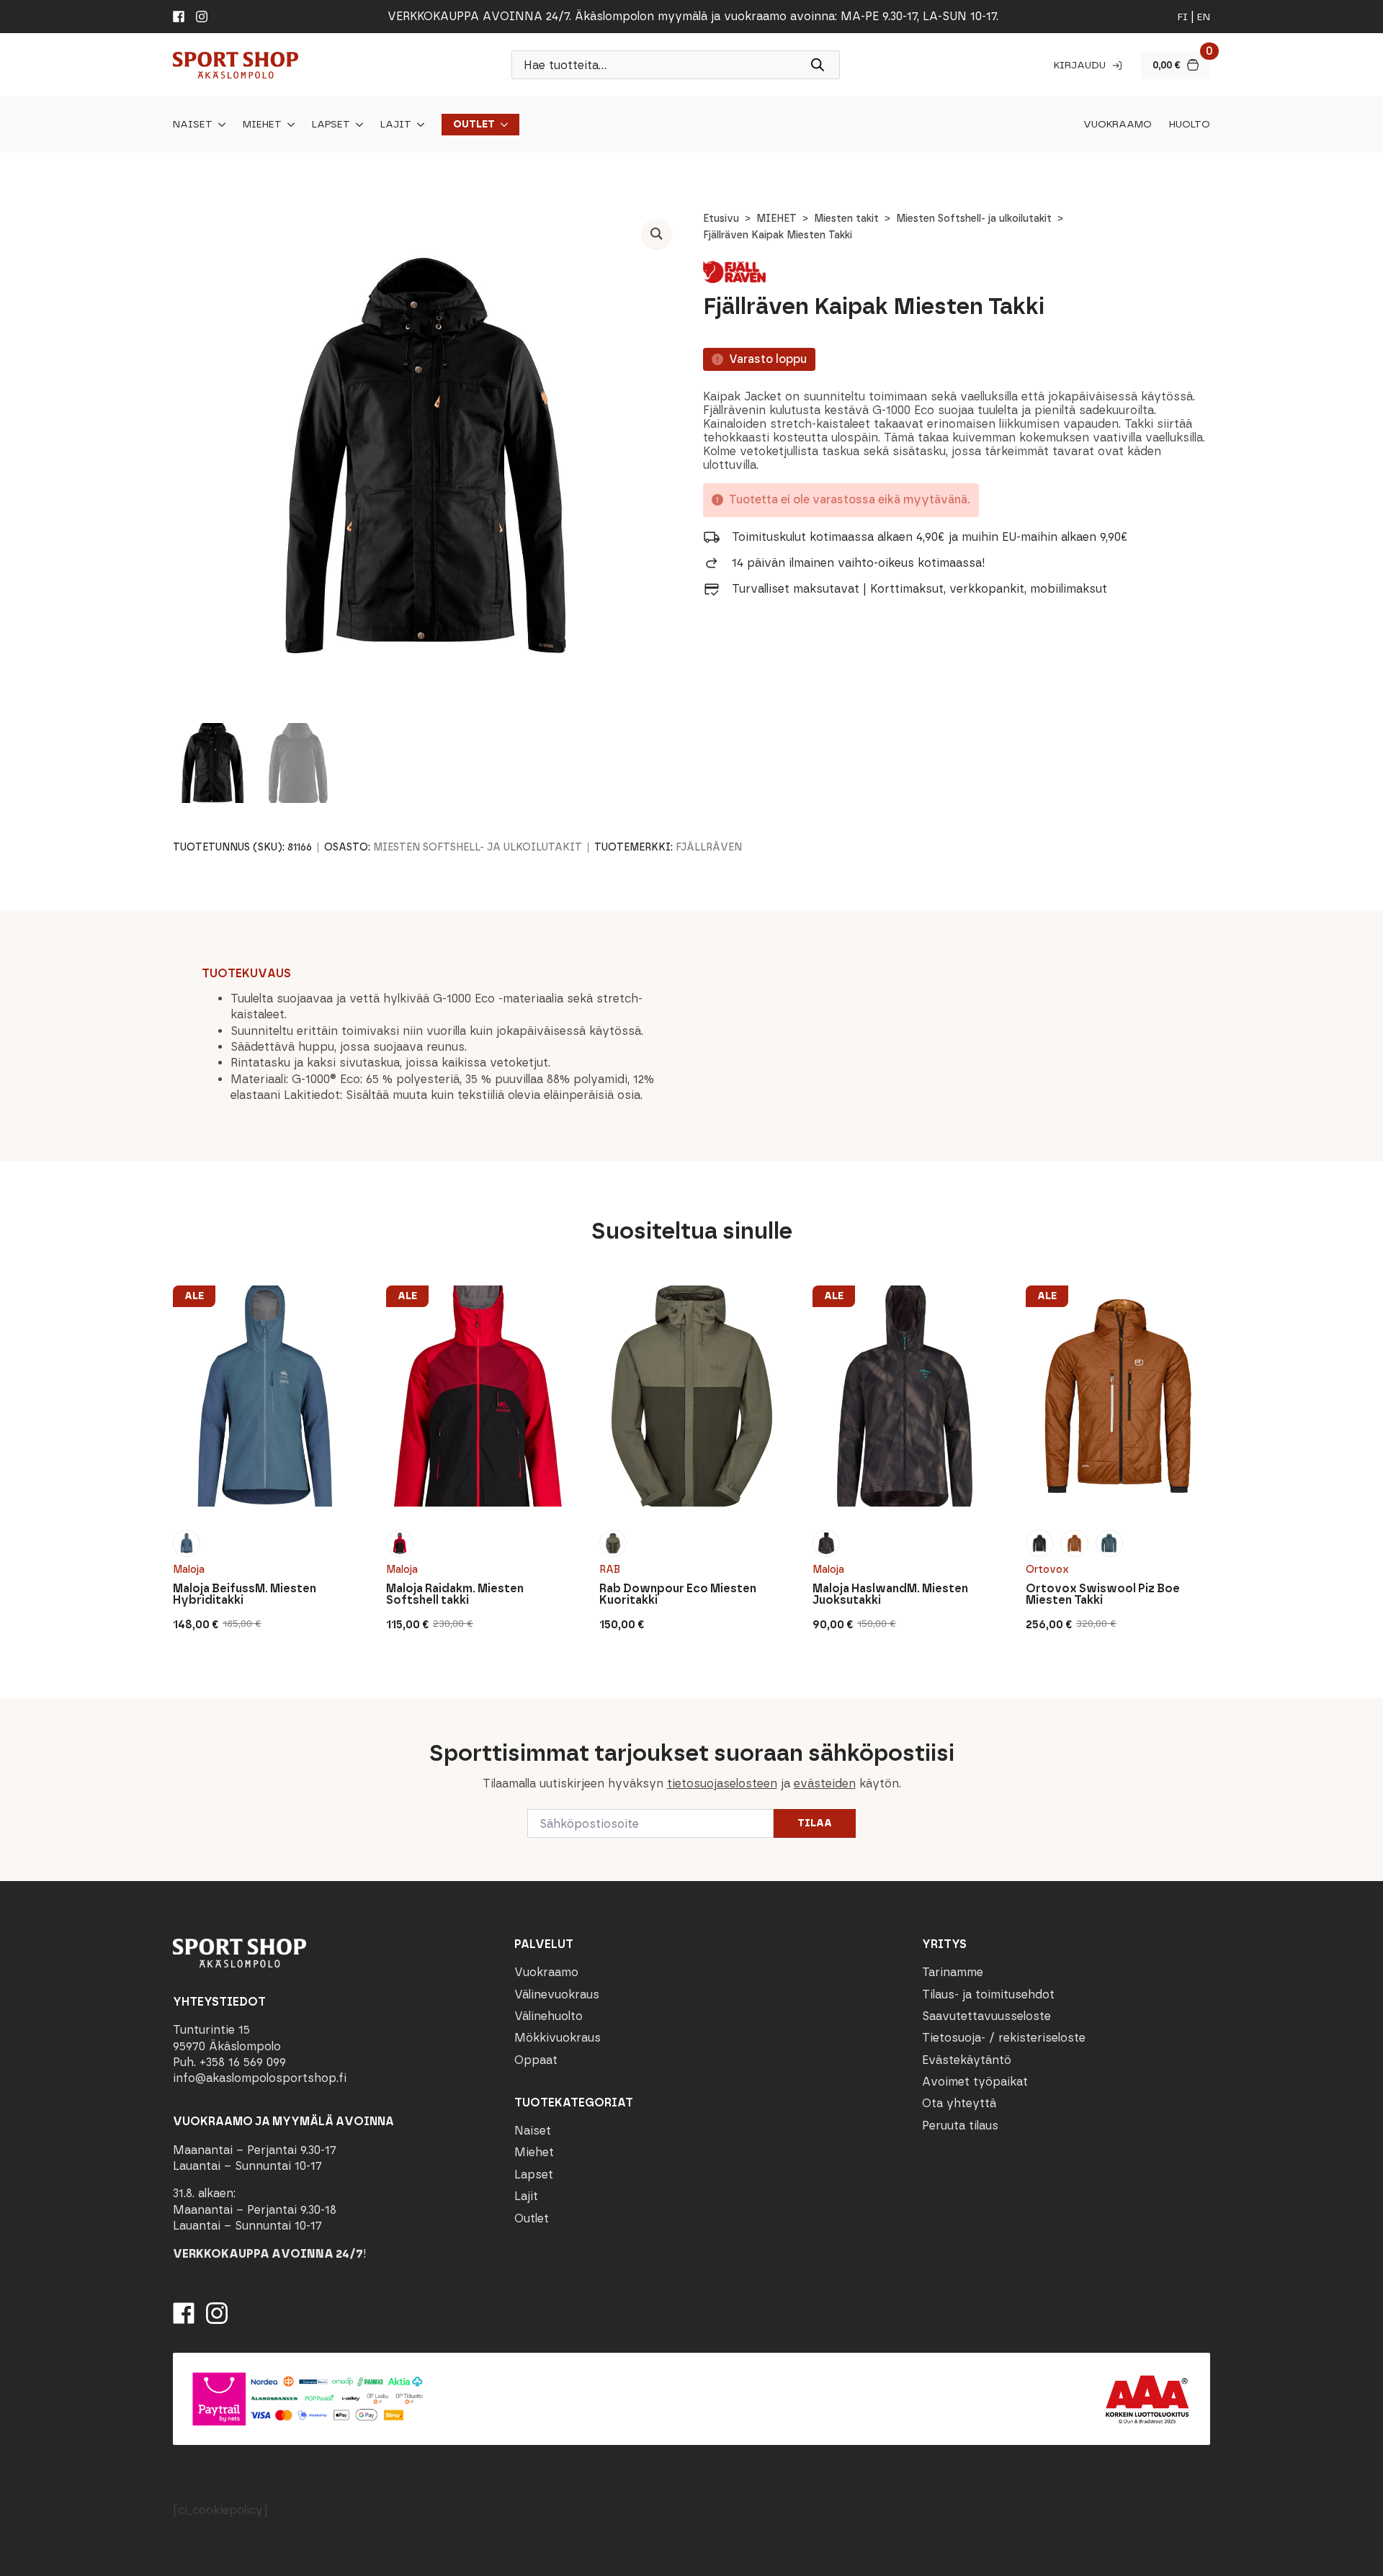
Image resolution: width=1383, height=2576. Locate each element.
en (1204, 17)
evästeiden (825, 1783)
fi (1183, 17)
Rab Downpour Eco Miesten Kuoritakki (678, 1594)
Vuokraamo (1118, 125)
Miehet (262, 125)
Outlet (474, 125)
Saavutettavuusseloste (986, 2016)
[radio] (187, 1543)
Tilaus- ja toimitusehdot (988, 1994)
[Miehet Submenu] (288, 125)
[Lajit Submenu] (418, 125)
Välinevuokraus (557, 1994)
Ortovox (1047, 1570)
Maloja (189, 1570)
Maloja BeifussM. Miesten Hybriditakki (245, 1594)
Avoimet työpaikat (975, 2082)
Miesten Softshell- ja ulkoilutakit (974, 219)
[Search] (818, 65)
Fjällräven (709, 847)
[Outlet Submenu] (501, 125)
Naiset (193, 125)
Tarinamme (953, 1972)
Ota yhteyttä (959, 2103)
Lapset (331, 125)
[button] (657, 234)
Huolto (1190, 125)
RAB (610, 1570)
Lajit (396, 125)
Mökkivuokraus (558, 2038)
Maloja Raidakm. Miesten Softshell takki (455, 1594)
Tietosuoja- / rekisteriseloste (1004, 2038)
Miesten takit (846, 219)
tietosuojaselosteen (722, 1783)
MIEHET (776, 219)
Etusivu (721, 219)
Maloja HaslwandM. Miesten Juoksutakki (890, 1594)
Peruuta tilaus (960, 2126)
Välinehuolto (549, 2016)
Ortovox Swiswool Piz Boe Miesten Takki (1103, 1594)
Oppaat (536, 2060)
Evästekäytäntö (967, 2060)
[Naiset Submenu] (219, 125)
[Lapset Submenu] (357, 125)
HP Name (171, 1710)
